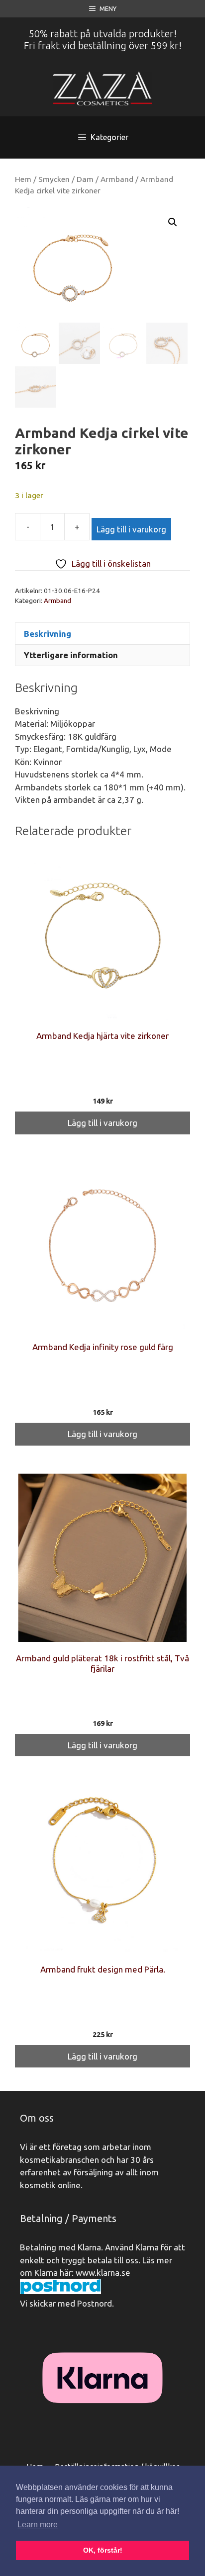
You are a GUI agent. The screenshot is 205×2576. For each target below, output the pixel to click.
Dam (85, 179)
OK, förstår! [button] (103, 2550)
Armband (117, 179)
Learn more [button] (38, 2525)
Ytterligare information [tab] (71, 655)
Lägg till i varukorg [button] (102, 1123)
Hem (23, 179)
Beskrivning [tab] (48, 634)
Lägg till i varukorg (131, 529)
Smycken (54, 179)
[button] (173, 222)
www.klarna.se (103, 2273)
